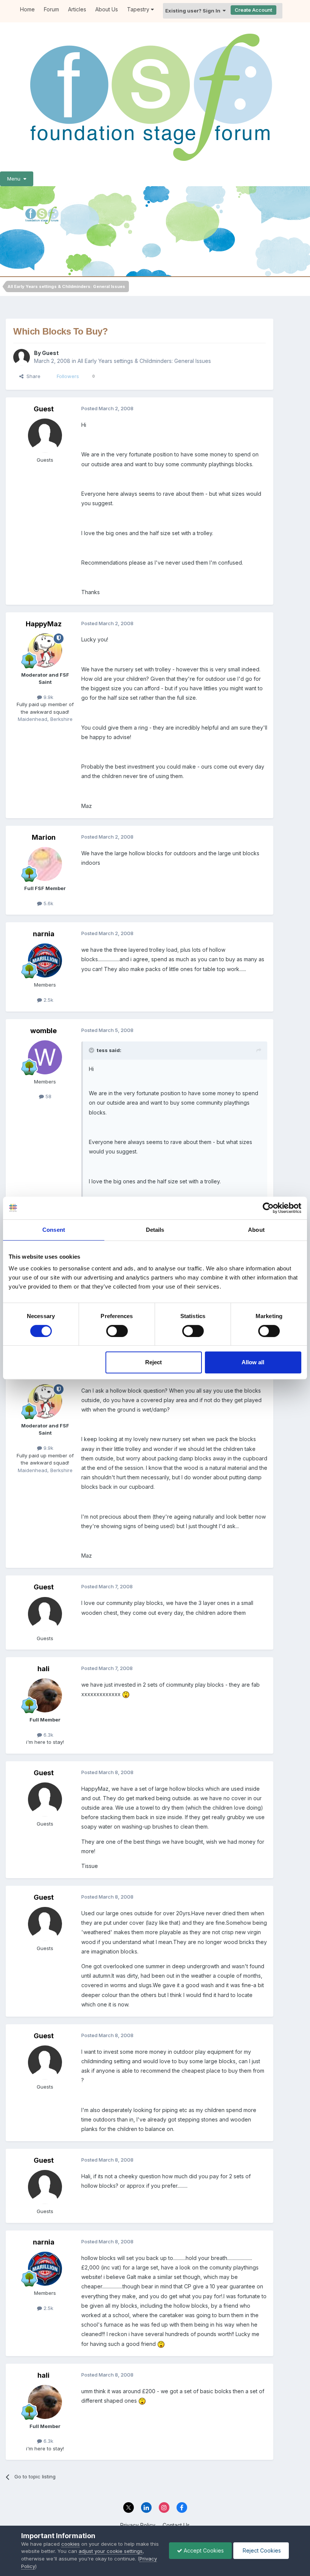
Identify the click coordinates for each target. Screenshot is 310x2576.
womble (43, 1031)
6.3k (48, 1735)
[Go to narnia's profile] (45, 960)
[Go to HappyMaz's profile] (45, 651)
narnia (44, 934)
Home (27, 9)
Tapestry (139, 9)
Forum (51, 9)
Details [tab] (155, 1230)
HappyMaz (44, 624)
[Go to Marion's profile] (45, 864)
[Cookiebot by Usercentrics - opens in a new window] (268, 1208)
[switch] (117, 1331)
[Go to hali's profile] (45, 1695)
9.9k (48, 697)
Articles (77, 9)
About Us (107, 9)
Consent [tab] (54, 1230)
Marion (44, 837)
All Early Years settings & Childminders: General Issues (144, 361)
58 (48, 1096)
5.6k (48, 903)
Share (32, 376)
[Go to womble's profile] (45, 1057)
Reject (153, 1362)
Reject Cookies (261, 2550)
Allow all (253, 1362)
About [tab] (256, 1230)
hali (43, 1669)
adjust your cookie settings (111, 2551)
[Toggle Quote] (92, 1050)
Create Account (253, 10)
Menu (15, 179)
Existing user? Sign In (194, 11)
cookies (71, 2544)
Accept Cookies (203, 2550)
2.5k (48, 1000)
